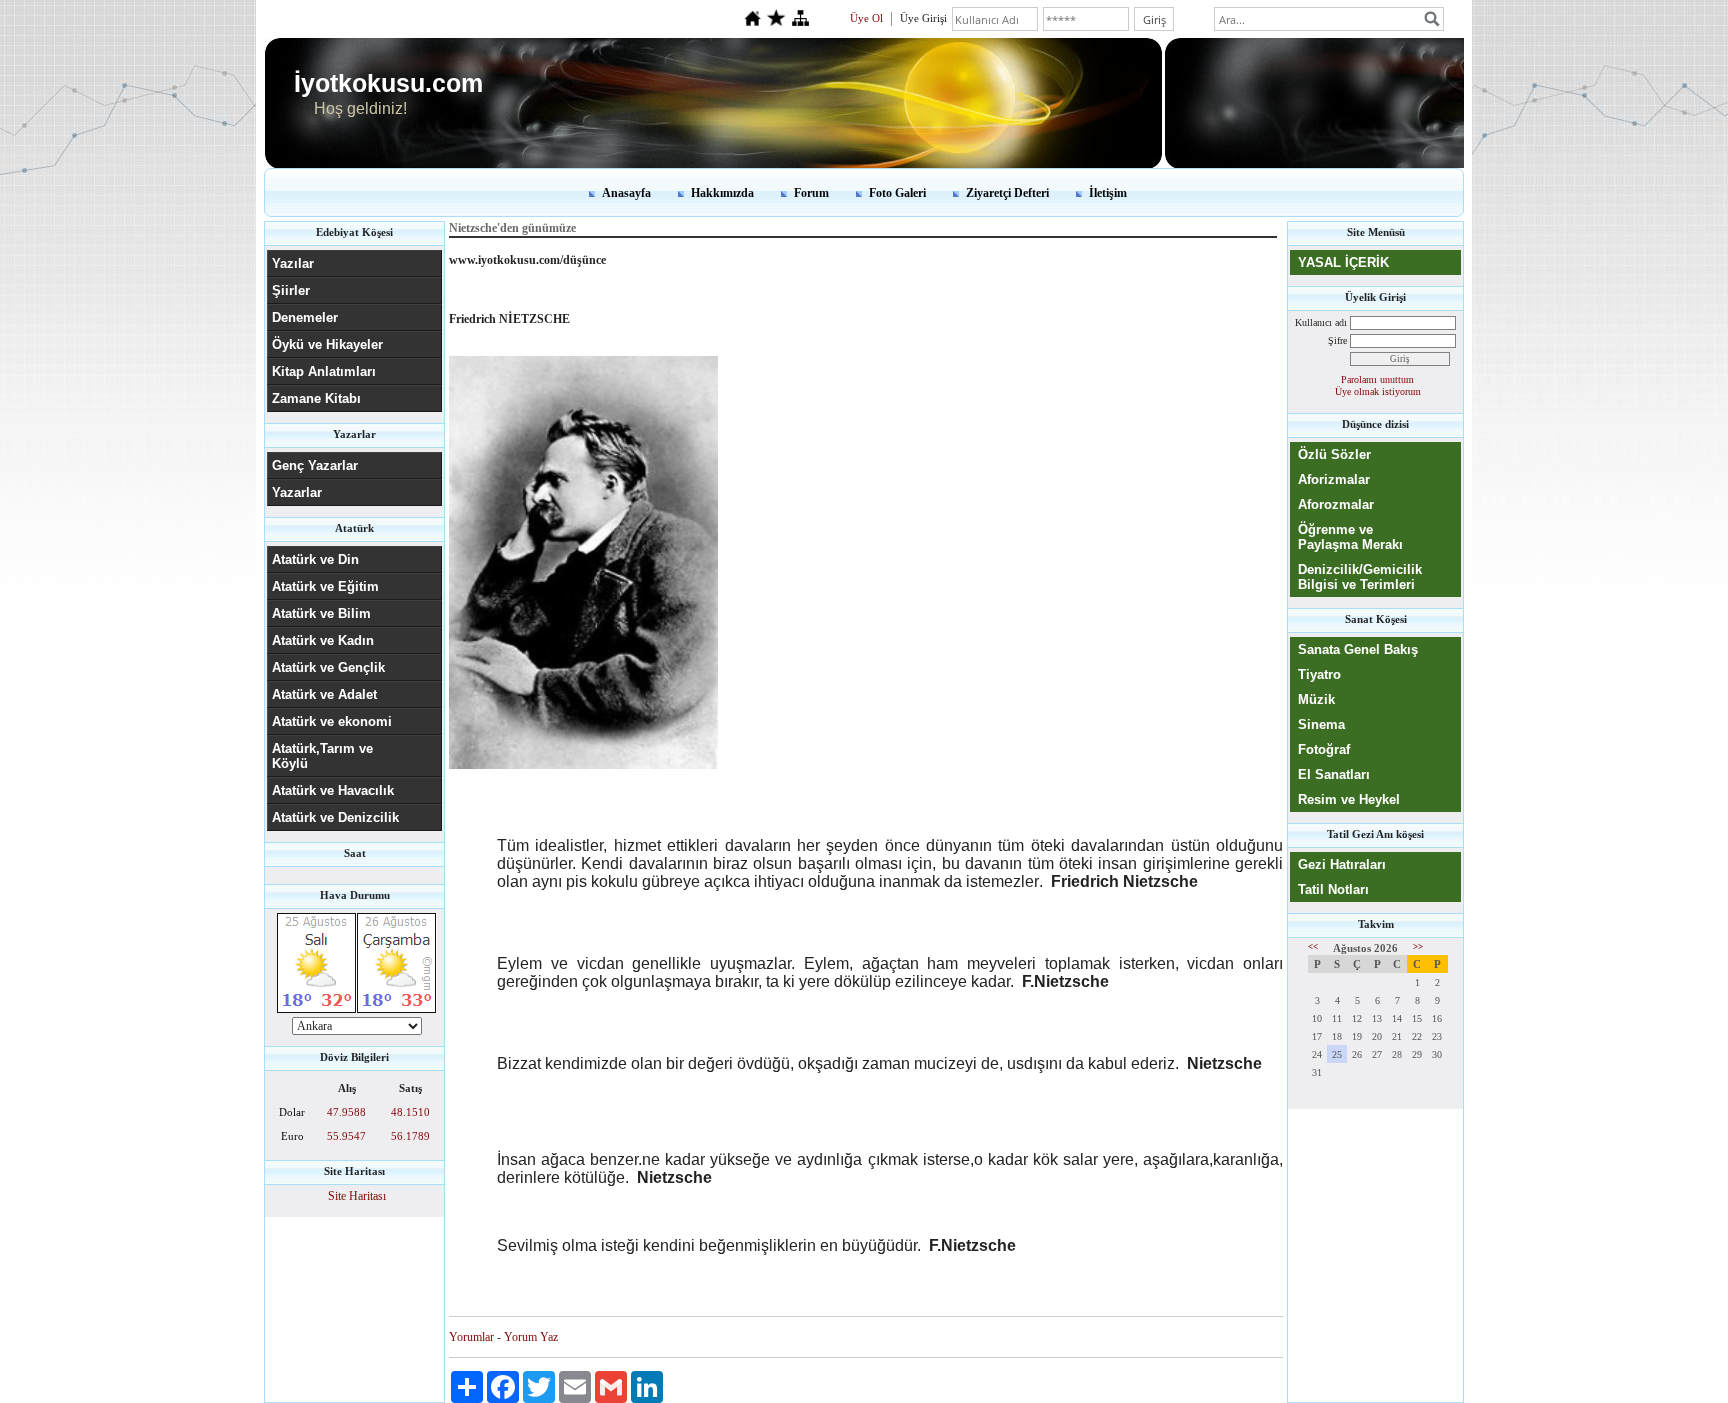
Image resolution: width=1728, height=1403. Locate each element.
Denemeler (305, 317)
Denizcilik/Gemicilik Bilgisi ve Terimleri (1360, 577)
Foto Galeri (897, 193)
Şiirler (291, 290)
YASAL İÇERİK (1343, 262)
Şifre (1337, 340)
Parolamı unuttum (1377, 379)
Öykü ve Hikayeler (327, 344)
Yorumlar (471, 1337)
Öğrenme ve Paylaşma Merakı (1350, 537)
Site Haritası (357, 1196)
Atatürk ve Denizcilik (335, 817)
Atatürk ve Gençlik (328, 667)
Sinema (1321, 724)
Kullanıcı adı (1321, 322)
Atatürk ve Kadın (323, 640)
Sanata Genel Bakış (1358, 649)
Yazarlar (297, 492)
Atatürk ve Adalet (324, 694)
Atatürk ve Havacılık (333, 790)
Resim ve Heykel (1349, 799)
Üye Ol (866, 18)
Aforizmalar (1334, 479)
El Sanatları (1334, 774)
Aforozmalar (1336, 504)
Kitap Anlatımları (324, 371)
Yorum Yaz (531, 1337)
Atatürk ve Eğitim (325, 586)
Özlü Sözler (1334, 454)
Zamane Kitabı (316, 398)
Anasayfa (626, 193)
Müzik (1316, 699)
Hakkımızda (722, 193)
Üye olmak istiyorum (1378, 391)
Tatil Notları (1333, 889)
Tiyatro (1319, 674)
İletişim (1108, 193)
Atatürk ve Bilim (321, 613)
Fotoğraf (1324, 749)
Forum (811, 193)
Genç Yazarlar (315, 465)
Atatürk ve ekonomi (332, 721)
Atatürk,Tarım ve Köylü (322, 756)
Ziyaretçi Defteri (1007, 193)
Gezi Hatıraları (1342, 864)
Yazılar (293, 263)
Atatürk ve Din (315, 559)
